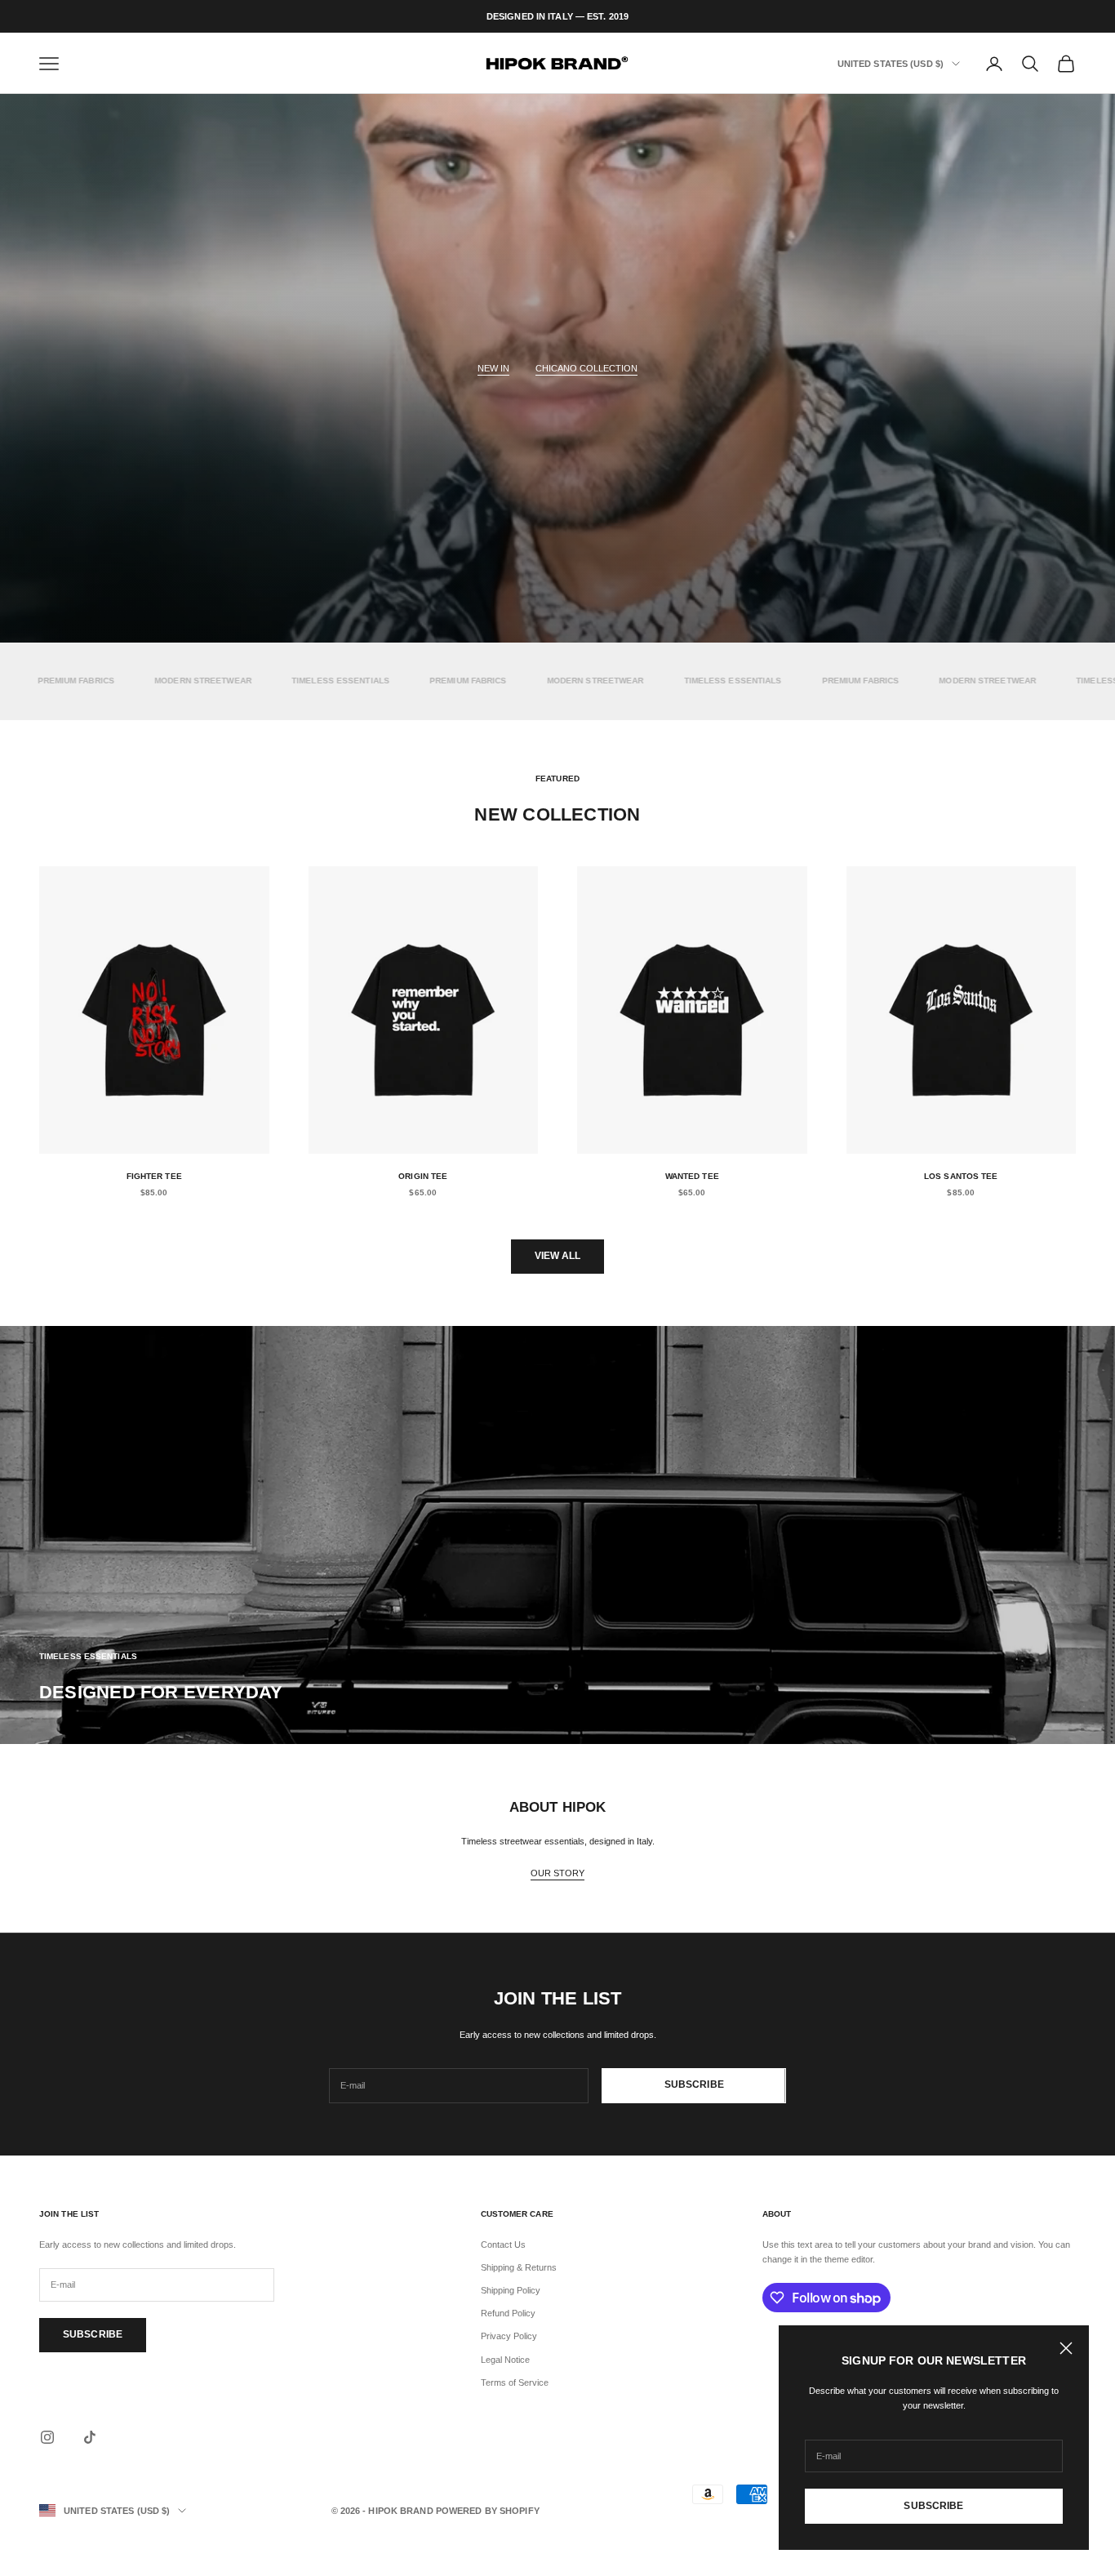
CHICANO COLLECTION (586, 368)
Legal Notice (505, 2360)
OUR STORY (557, 1873)
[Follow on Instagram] (47, 2437)
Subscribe (933, 2506)
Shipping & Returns (519, 2267)
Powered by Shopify (488, 2511)
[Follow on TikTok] (90, 2437)
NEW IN (493, 368)
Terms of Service (515, 2382)
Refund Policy (508, 2313)
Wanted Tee (692, 1176)
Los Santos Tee (961, 1176)
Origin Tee (423, 1176)
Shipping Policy (511, 2290)
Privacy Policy (509, 2336)
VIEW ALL (558, 1256)
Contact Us (503, 2245)
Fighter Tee (154, 1176)
